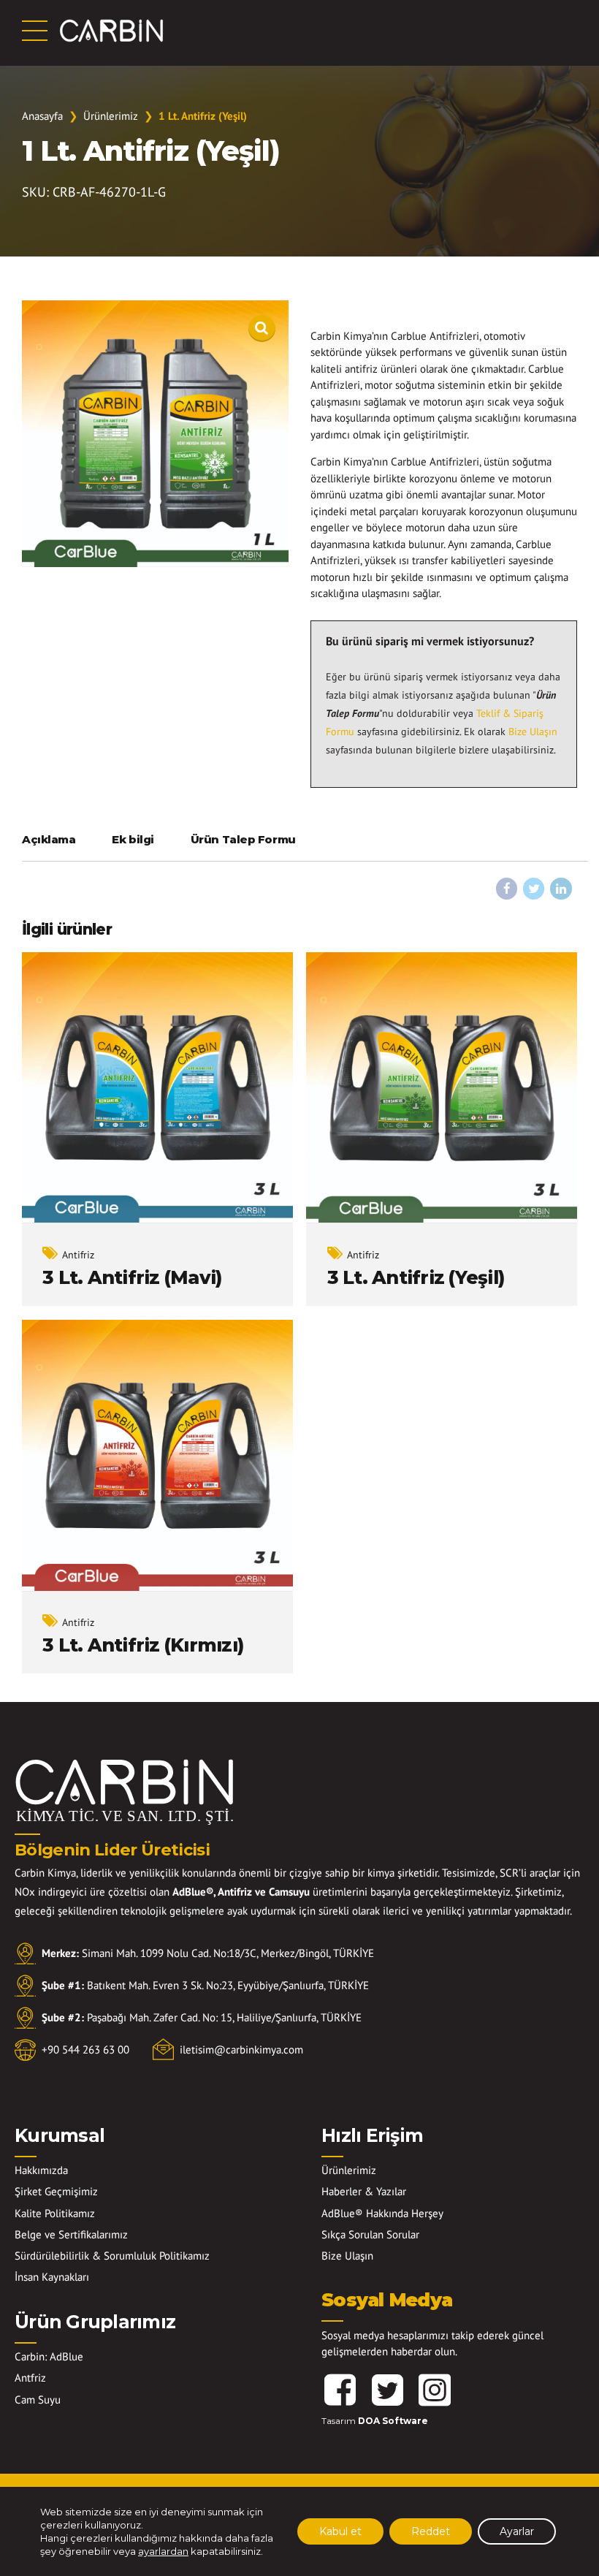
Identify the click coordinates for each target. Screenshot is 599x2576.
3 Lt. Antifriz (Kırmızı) (143, 1645)
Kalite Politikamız (55, 2213)
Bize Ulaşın (533, 732)
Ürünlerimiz (111, 116)
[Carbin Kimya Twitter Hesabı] (387, 2390)
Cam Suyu (38, 2400)
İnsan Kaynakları (52, 2277)
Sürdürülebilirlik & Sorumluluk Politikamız (112, 2256)
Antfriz (30, 2378)
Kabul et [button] (340, 2531)
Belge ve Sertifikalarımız (71, 2234)
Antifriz (78, 1255)
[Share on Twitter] (534, 889)
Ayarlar (517, 2531)
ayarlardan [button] (163, 2551)
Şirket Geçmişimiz (56, 2191)
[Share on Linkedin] (561, 889)
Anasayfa (42, 116)
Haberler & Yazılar (364, 2191)
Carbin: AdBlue (49, 2356)
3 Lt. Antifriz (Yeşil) (416, 1277)
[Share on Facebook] (507, 889)
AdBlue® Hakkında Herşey (382, 2213)
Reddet (431, 2531)
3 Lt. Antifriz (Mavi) (132, 1277)
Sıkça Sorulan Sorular (370, 2234)
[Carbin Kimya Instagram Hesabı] (435, 2390)
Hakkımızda (41, 2170)
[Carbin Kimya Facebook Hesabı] (340, 2390)
